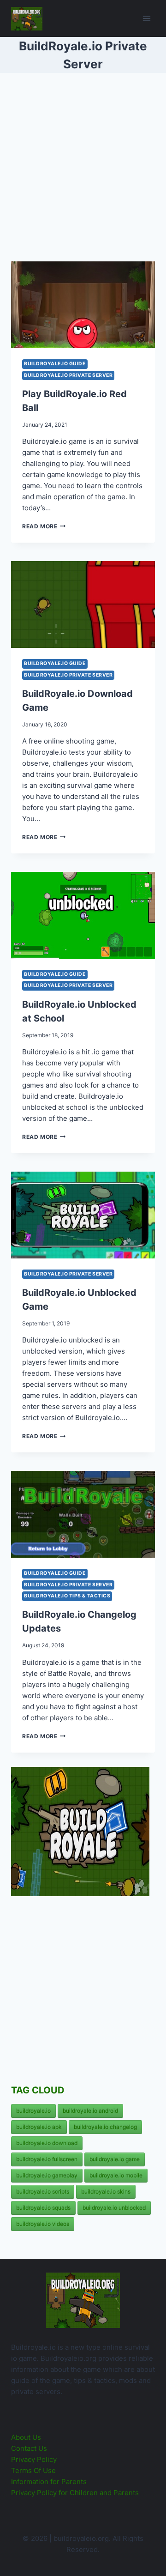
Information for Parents (49, 2482)
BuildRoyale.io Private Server (68, 375)
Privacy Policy (34, 2459)
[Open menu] (146, 18)
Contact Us (29, 2448)
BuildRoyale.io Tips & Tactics (67, 1596)
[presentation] (83, 305)
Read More (44, 526)
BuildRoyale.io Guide (55, 364)
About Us (26, 2437)
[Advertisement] (83, 171)
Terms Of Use (33, 2470)
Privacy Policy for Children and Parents (75, 2493)
